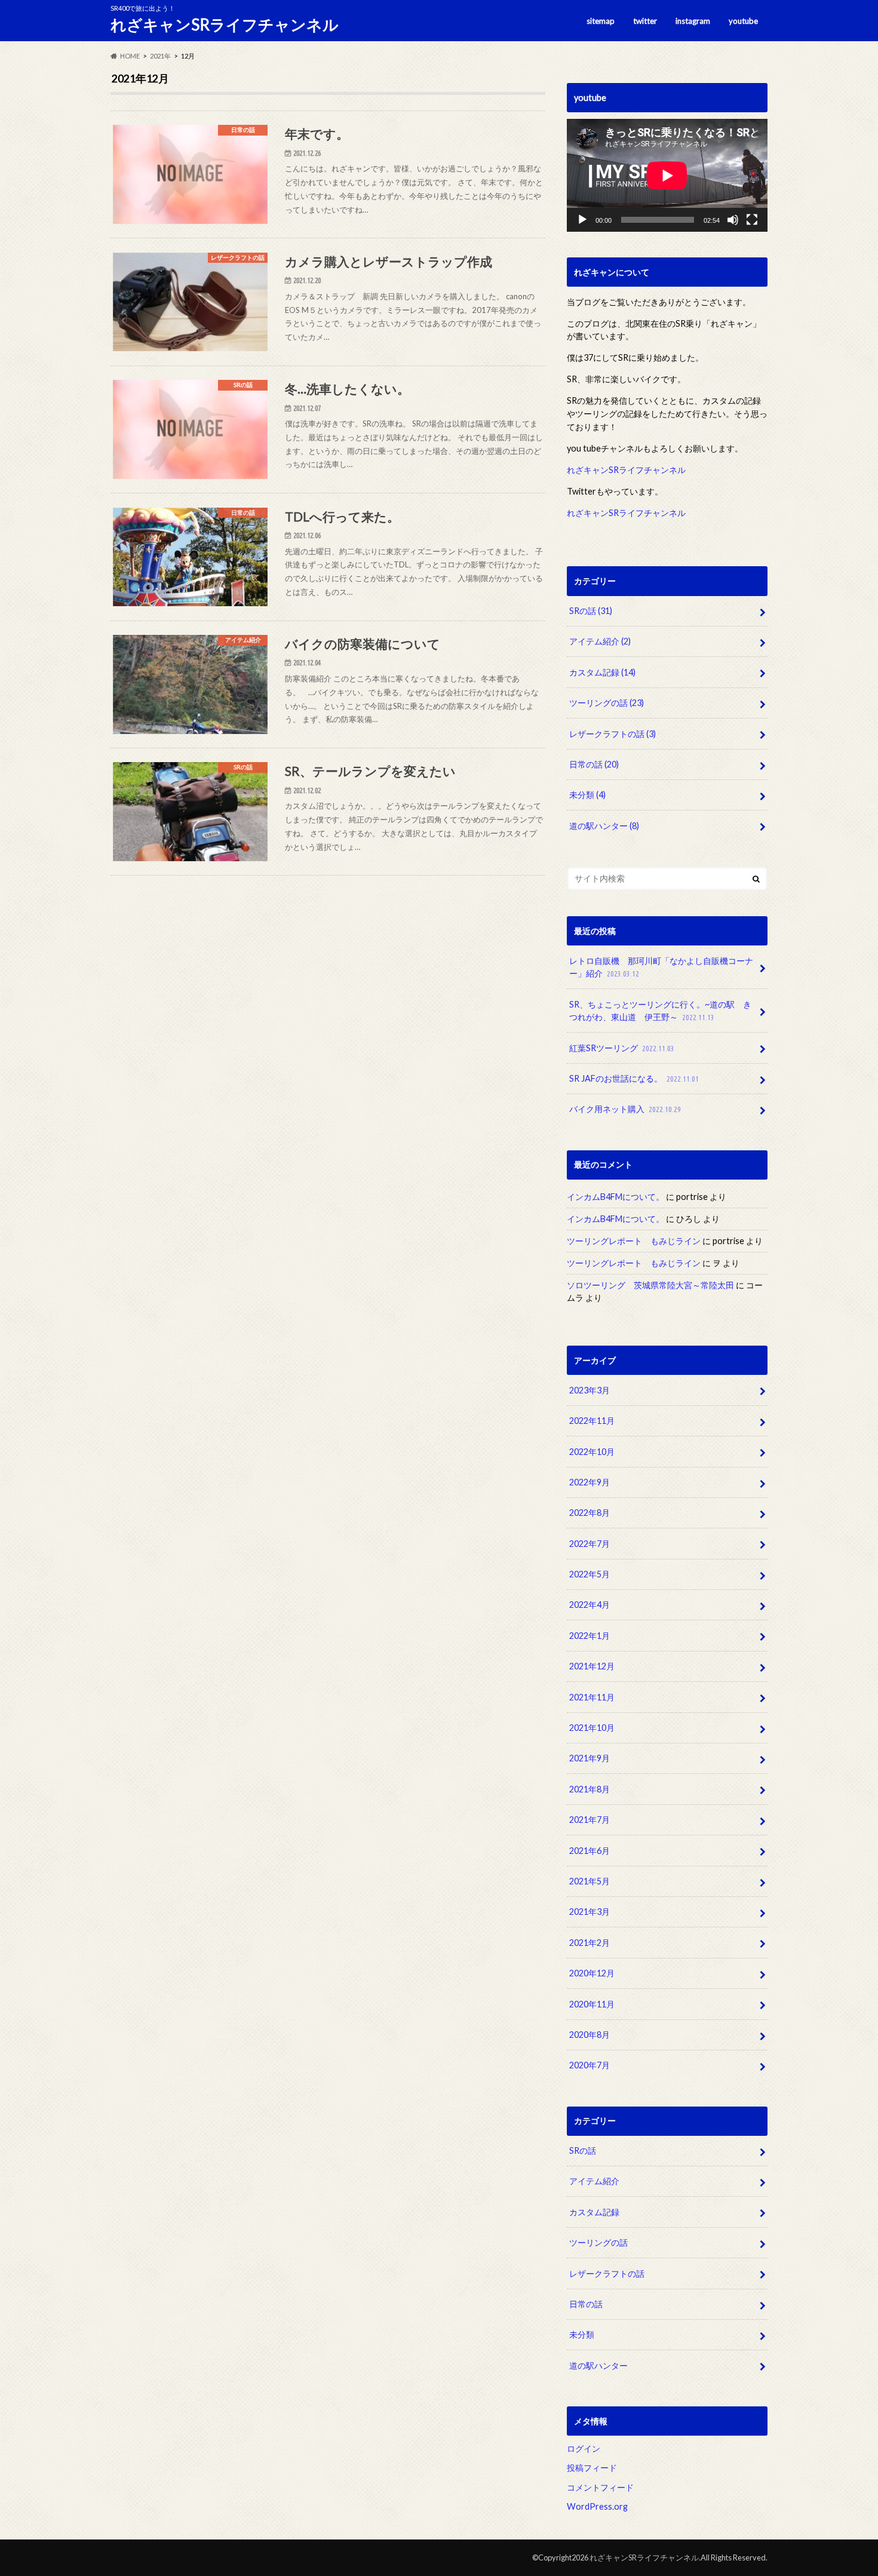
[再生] (582, 220)
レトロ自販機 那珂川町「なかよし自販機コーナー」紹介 (661, 967)
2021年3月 (590, 1912)
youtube (743, 21)
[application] (667, 175)
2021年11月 (592, 1697)
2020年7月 (590, 2066)
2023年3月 (590, 1390)
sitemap (601, 21)
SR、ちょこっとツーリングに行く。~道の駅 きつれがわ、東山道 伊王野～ (660, 1011)
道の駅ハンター (604, 826)
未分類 (587, 795)
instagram (693, 21)
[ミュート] (733, 220)
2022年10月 (592, 1452)
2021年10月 (592, 1728)
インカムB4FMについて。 (615, 1197)
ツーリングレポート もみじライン (634, 1241)
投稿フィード (592, 2468)
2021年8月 (590, 1789)
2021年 (160, 56)
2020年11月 (592, 2004)
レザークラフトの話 (613, 734)
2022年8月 (590, 1513)
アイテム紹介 (600, 641)
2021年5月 (590, 1881)
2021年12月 (592, 1667)
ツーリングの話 (607, 703)
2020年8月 (590, 2035)
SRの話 (591, 611)
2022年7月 (590, 1544)
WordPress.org (597, 2507)
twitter (645, 21)
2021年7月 (590, 1820)
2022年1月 (590, 1636)
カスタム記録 (602, 672)
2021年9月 (590, 1759)
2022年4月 (590, 1605)
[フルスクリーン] (752, 220)
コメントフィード (600, 2487)
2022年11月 (592, 1421)
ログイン (584, 2448)
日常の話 (594, 764)
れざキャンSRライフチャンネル (225, 24)
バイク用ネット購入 (625, 1109)
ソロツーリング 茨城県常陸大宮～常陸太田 (650, 1285)
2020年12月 (592, 1974)
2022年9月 (590, 1482)
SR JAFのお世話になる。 (634, 1078)
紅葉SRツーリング (622, 1048)
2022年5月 (590, 1574)
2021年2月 (590, 1943)
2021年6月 (590, 1851)
